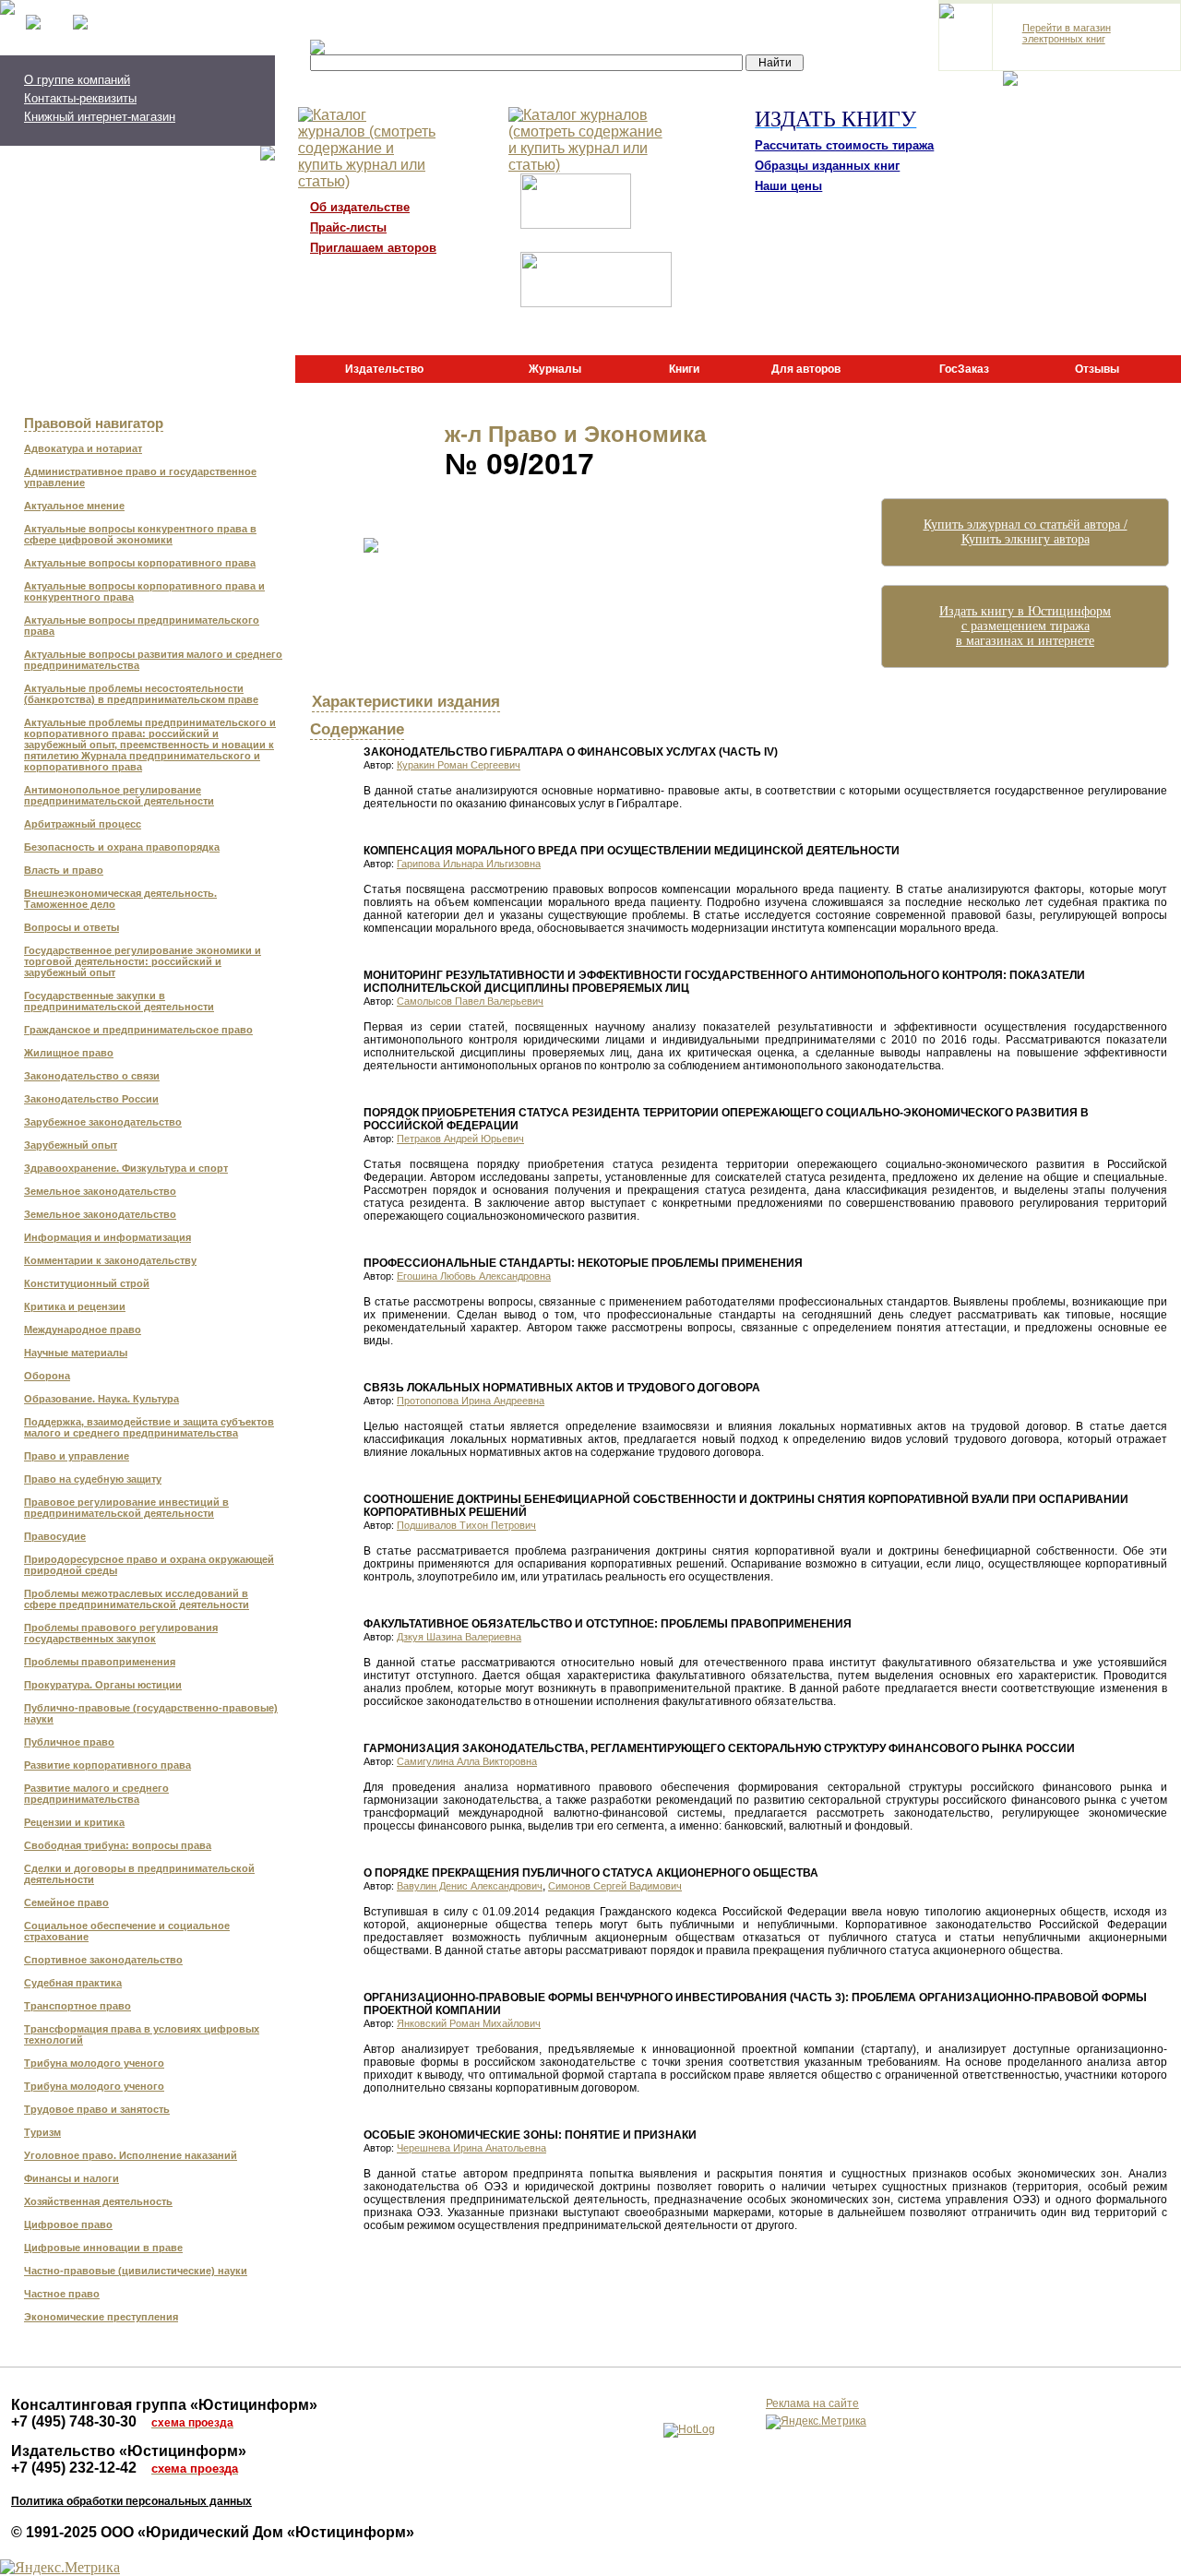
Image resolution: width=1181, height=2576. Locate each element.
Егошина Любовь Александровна (474, 1276)
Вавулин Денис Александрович (470, 1886)
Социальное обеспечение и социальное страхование (127, 1931)
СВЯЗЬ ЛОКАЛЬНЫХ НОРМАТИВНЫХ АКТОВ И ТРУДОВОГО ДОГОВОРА (562, 1388)
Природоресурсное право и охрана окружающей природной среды (149, 1565)
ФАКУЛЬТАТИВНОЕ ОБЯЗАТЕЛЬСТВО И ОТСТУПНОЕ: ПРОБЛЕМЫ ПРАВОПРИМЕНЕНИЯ (608, 1624)
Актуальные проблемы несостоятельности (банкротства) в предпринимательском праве (141, 694)
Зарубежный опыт (71, 1145)
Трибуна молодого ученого (94, 2063)
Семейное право (66, 1902)
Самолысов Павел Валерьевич (470, 1001)
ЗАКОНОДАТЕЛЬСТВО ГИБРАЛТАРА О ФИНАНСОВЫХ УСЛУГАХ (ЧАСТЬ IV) (571, 752)
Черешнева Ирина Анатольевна (471, 2148)
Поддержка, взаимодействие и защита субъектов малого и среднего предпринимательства (149, 1427)
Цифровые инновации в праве (103, 2248)
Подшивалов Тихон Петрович (466, 1525)
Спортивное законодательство (103, 1960)
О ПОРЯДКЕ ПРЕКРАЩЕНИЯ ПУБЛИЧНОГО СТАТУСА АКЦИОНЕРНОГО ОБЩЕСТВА (591, 1873)
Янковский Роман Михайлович (469, 2023)
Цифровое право (68, 2224)
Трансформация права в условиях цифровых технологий (142, 2034)
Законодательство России (91, 1099)
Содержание (357, 729)
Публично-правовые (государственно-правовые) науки (151, 1713)
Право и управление (77, 1456)
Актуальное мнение (74, 506)
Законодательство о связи (92, 1076)
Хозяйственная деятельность (98, 2201)
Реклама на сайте (812, 2403)
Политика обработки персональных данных (131, 2501)
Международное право (83, 1330)
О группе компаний (77, 80)
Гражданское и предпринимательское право (138, 1030)
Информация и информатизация (107, 1237)
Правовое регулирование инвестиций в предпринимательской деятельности (126, 1508)
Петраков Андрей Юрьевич (460, 1139)
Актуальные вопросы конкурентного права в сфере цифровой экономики (140, 534)
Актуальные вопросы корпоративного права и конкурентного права (144, 591)
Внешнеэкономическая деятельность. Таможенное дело (120, 899)
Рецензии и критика (74, 1822)
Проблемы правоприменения (100, 1662)
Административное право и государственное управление (140, 477)
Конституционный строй (87, 1283)
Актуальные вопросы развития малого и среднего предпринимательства (153, 660)
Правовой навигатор (94, 423)
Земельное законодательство (100, 1191)
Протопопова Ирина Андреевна (471, 1401)
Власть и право (64, 870)
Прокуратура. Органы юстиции (103, 1685)
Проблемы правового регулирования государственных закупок (121, 1633)
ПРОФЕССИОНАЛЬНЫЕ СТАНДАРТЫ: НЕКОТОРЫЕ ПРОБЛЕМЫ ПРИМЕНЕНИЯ (583, 1263)
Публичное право (69, 1742)
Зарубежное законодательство (103, 1122)
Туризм (42, 2132)
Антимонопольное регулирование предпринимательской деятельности (119, 795)
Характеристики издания (406, 701)
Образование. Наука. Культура (101, 1399)
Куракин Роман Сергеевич (459, 765)
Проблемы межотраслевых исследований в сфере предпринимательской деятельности (137, 1599)
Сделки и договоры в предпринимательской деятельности (139, 1874)
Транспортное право (78, 2006)
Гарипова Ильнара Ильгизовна (469, 864)
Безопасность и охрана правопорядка (122, 847)
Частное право (62, 2294)
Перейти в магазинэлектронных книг (1067, 33)
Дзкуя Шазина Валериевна (459, 1637)
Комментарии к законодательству (110, 1260)
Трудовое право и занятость (97, 2109)
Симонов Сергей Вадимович (615, 1886)
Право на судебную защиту (93, 1479)
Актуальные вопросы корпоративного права (140, 563)
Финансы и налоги (72, 2178)
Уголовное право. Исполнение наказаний (131, 2155)
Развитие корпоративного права (107, 1765)
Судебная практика (73, 1983)
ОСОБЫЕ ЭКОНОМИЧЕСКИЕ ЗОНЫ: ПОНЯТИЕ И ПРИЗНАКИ (530, 2135)
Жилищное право (69, 1053)
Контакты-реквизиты (80, 98)
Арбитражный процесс (83, 824)
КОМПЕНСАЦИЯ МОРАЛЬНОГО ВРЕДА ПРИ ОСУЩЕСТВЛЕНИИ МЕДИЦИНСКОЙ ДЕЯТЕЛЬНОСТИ (632, 851)
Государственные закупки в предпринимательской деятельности (119, 1001)
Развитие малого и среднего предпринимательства (96, 1794)
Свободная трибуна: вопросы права (118, 1845)
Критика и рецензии (75, 1306)
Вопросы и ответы (72, 927)
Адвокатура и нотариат (83, 448)
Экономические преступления (101, 2317)
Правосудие (55, 1536)
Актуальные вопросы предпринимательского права (142, 626)
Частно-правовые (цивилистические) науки (136, 2271)
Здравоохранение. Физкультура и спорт (126, 1168)
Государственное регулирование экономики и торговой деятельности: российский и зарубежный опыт (143, 961)
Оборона (47, 1376)
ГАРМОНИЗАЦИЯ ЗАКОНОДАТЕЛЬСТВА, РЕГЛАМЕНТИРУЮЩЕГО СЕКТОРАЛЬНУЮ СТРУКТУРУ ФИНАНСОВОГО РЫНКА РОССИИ (719, 1748)
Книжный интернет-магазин (100, 117)
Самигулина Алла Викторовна (467, 1761)
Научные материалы (76, 1353)
